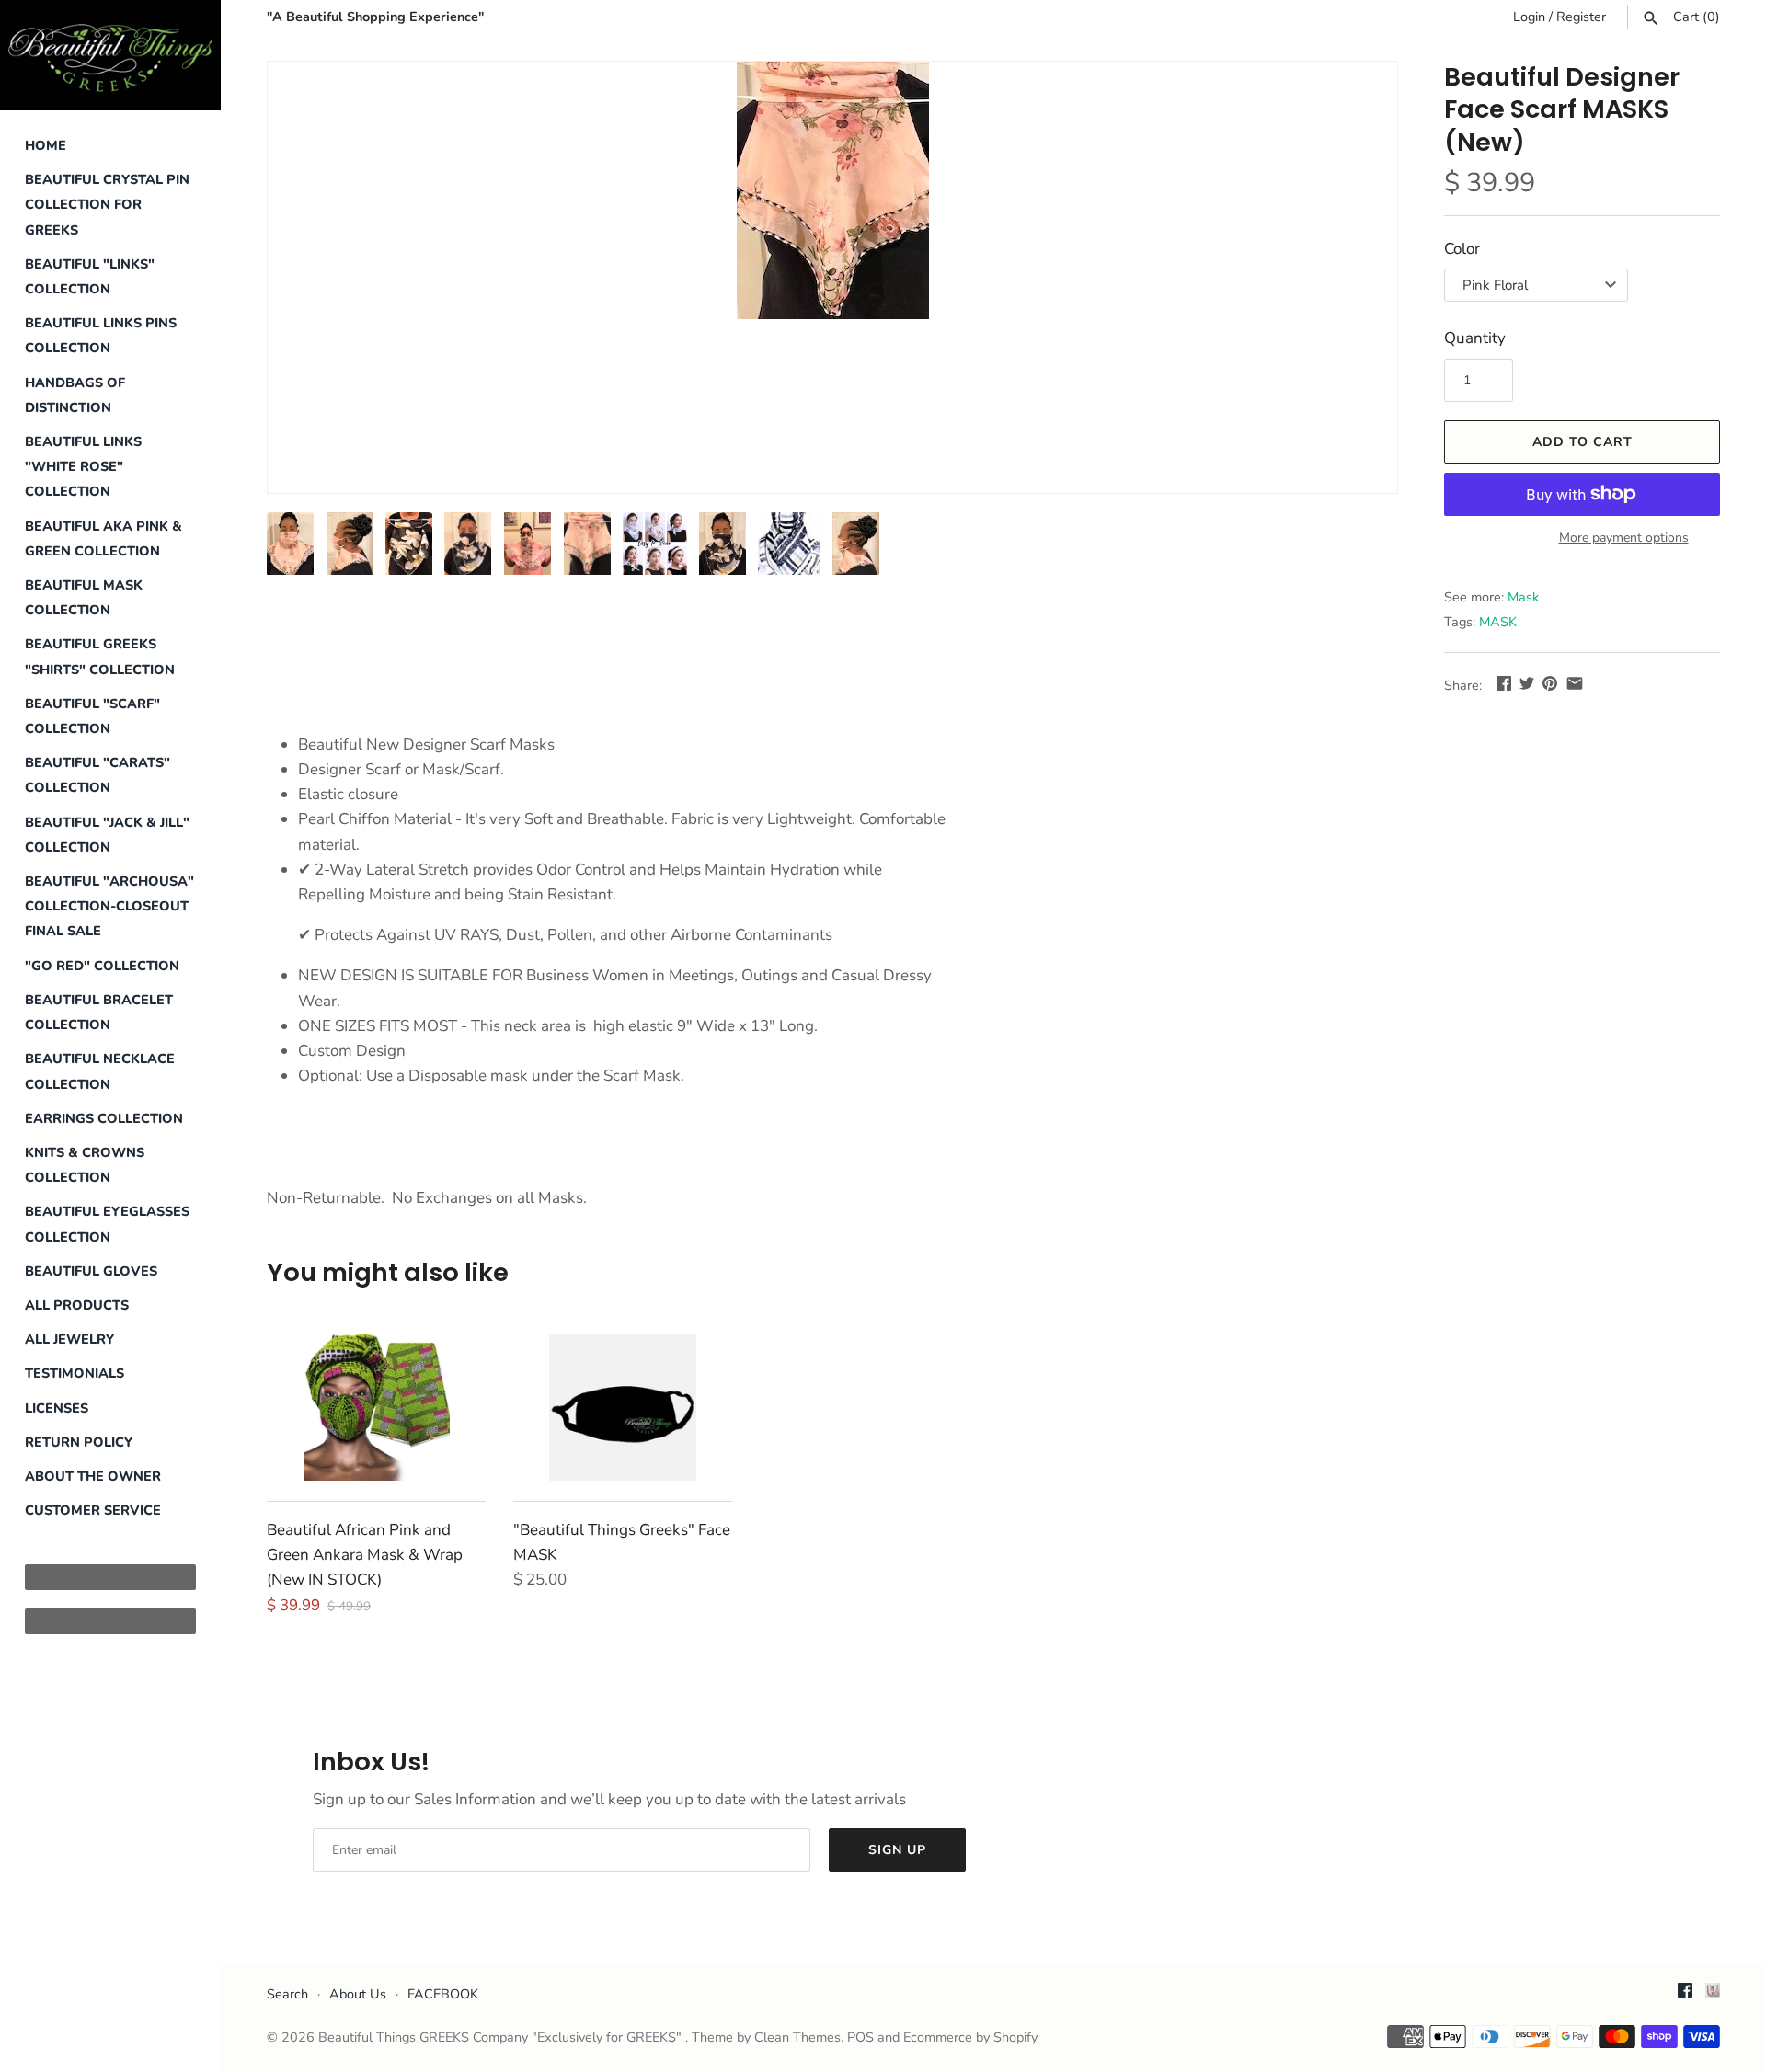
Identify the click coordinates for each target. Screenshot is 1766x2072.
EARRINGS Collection (104, 1118)
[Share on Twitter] (1527, 683)
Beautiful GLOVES (91, 1271)
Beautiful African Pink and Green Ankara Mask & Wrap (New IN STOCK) (365, 1555)
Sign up (897, 1850)
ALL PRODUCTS (77, 1305)
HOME (46, 145)
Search (287, 1994)
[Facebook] (1685, 1995)
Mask (1523, 597)
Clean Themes (797, 2037)
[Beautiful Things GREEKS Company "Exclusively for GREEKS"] (110, 55)
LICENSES (57, 1408)
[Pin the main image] (1550, 683)
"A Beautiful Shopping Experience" (375, 17)
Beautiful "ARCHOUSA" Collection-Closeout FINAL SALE (109, 906)
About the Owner (93, 1476)
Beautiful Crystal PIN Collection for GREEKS (107, 204)
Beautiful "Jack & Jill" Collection (107, 835)
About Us (358, 1994)
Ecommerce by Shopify (970, 2037)
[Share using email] (1575, 683)
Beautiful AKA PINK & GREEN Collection (103, 538)
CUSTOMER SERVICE (93, 1510)
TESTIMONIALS (75, 1373)
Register (1581, 17)
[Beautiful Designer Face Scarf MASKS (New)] (832, 190)
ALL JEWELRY (69, 1339)
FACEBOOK (443, 1994)
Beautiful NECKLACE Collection (100, 1071)
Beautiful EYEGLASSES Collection (107, 1224)
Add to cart (1583, 442)
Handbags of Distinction (75, 395)
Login (1529, 17)
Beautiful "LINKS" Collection (90, 276)
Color (1462, 249)
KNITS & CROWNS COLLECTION (85, 1165)
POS (860, 2037)
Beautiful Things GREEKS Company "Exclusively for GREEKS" (502, 2037)
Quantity (1475, 338)
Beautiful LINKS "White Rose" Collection (83, 466)
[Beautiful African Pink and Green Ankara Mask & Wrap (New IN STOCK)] (376, 1408)
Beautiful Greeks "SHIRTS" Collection (100, 656)
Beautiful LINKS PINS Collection (101, 335)
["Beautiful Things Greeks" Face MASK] (623, 1408)
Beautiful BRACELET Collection (99, 1012)
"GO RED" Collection (102, 966)
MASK (1498, 622)
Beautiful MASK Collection (84, 597)
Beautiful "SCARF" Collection (92, 716)
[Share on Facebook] (1504, 683)
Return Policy (79, 1442)
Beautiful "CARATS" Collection (97, 775)
